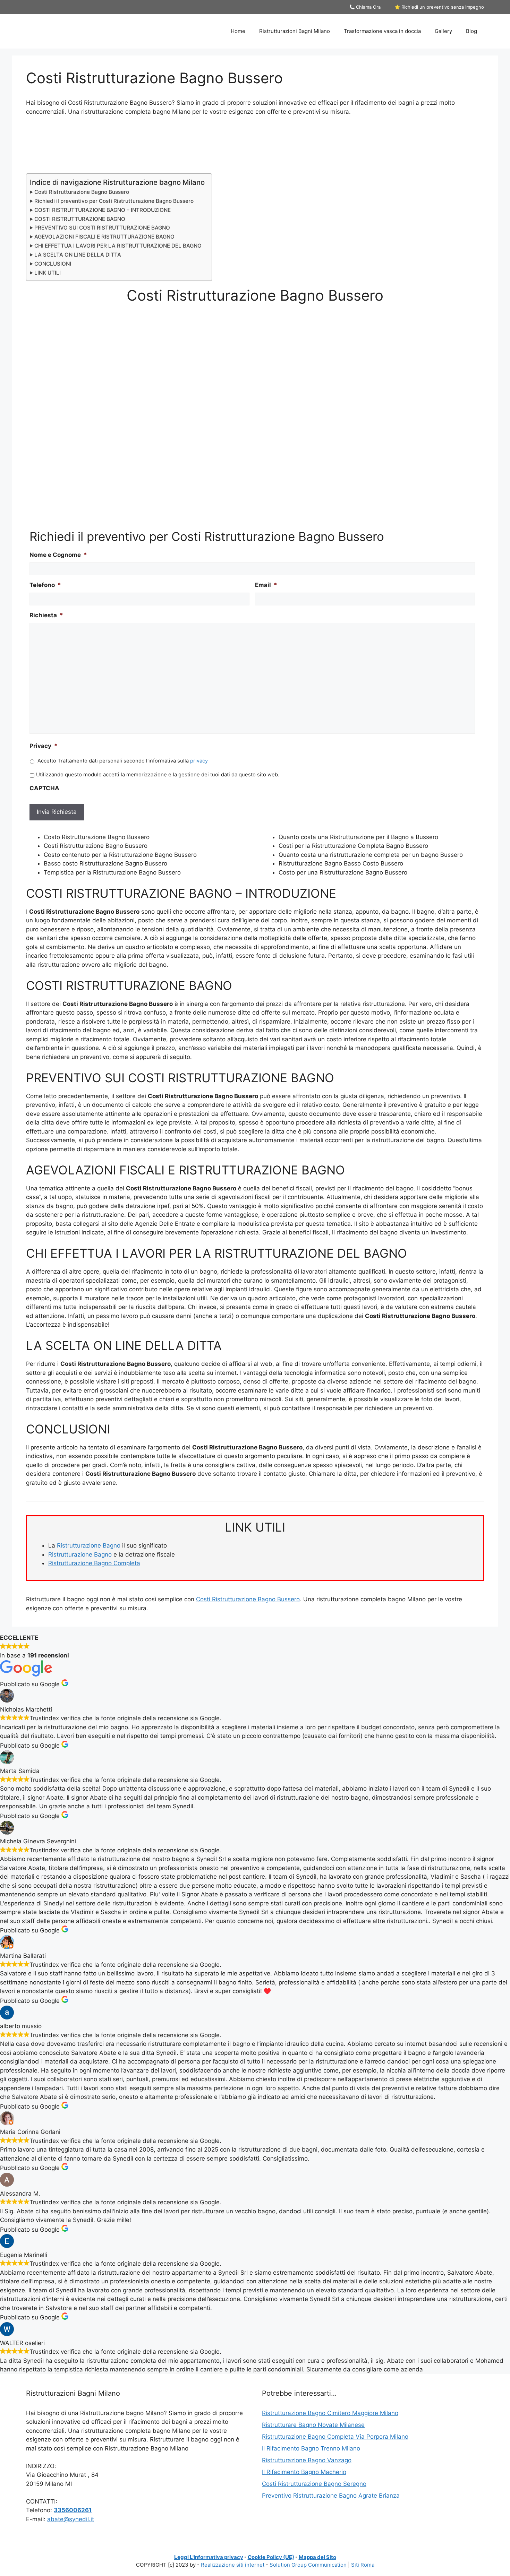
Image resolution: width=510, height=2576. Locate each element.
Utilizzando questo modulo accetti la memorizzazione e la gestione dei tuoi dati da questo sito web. (158, 775)
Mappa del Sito (317, 2557)
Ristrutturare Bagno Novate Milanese (313, 2425)
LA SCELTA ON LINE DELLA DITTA (78, 255)
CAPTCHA (44, 788)
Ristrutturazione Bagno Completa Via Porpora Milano (335, 2437)
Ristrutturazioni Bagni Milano (295, 31)
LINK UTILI (48, 273)
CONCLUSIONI (53, 264)
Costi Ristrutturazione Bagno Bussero (82, 192)
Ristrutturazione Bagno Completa (94, 1563)
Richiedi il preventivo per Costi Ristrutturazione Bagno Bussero (114, 201)
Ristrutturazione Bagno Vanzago (307, 2460)
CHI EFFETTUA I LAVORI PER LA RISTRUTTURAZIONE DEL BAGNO (118, 246)
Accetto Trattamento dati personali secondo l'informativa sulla (123, 761)
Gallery (443, 31)
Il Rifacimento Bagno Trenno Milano (311, 2448)
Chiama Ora (368, 7)
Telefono (45, 585)
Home (238, 31)
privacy (199, 761)
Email (266, 585)
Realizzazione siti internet (233, 2565)
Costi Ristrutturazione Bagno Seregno (314, 2484)
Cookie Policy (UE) (271, 2557)
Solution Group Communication (308, 2565)
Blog (471, 31)
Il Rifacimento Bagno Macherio (304, 2472)
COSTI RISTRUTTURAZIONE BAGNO (80, 219)
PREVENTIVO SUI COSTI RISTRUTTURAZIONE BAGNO (102, 228)
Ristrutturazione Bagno (89, 1545)
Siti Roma (363, 2565)
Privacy (44, 746)
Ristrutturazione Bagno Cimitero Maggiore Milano (330, 2413)
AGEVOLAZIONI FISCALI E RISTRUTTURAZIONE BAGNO (104, 237)
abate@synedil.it (71, 2519)
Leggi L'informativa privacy (209, 2557)
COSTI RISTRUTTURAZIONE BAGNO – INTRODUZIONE (103, 210)
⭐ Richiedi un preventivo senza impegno (439, 7)
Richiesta (46, 615)
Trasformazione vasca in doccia (382, 31)
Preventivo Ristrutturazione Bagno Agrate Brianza (331, 2496)
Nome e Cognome (58, 555)
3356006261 (73, 2510)
